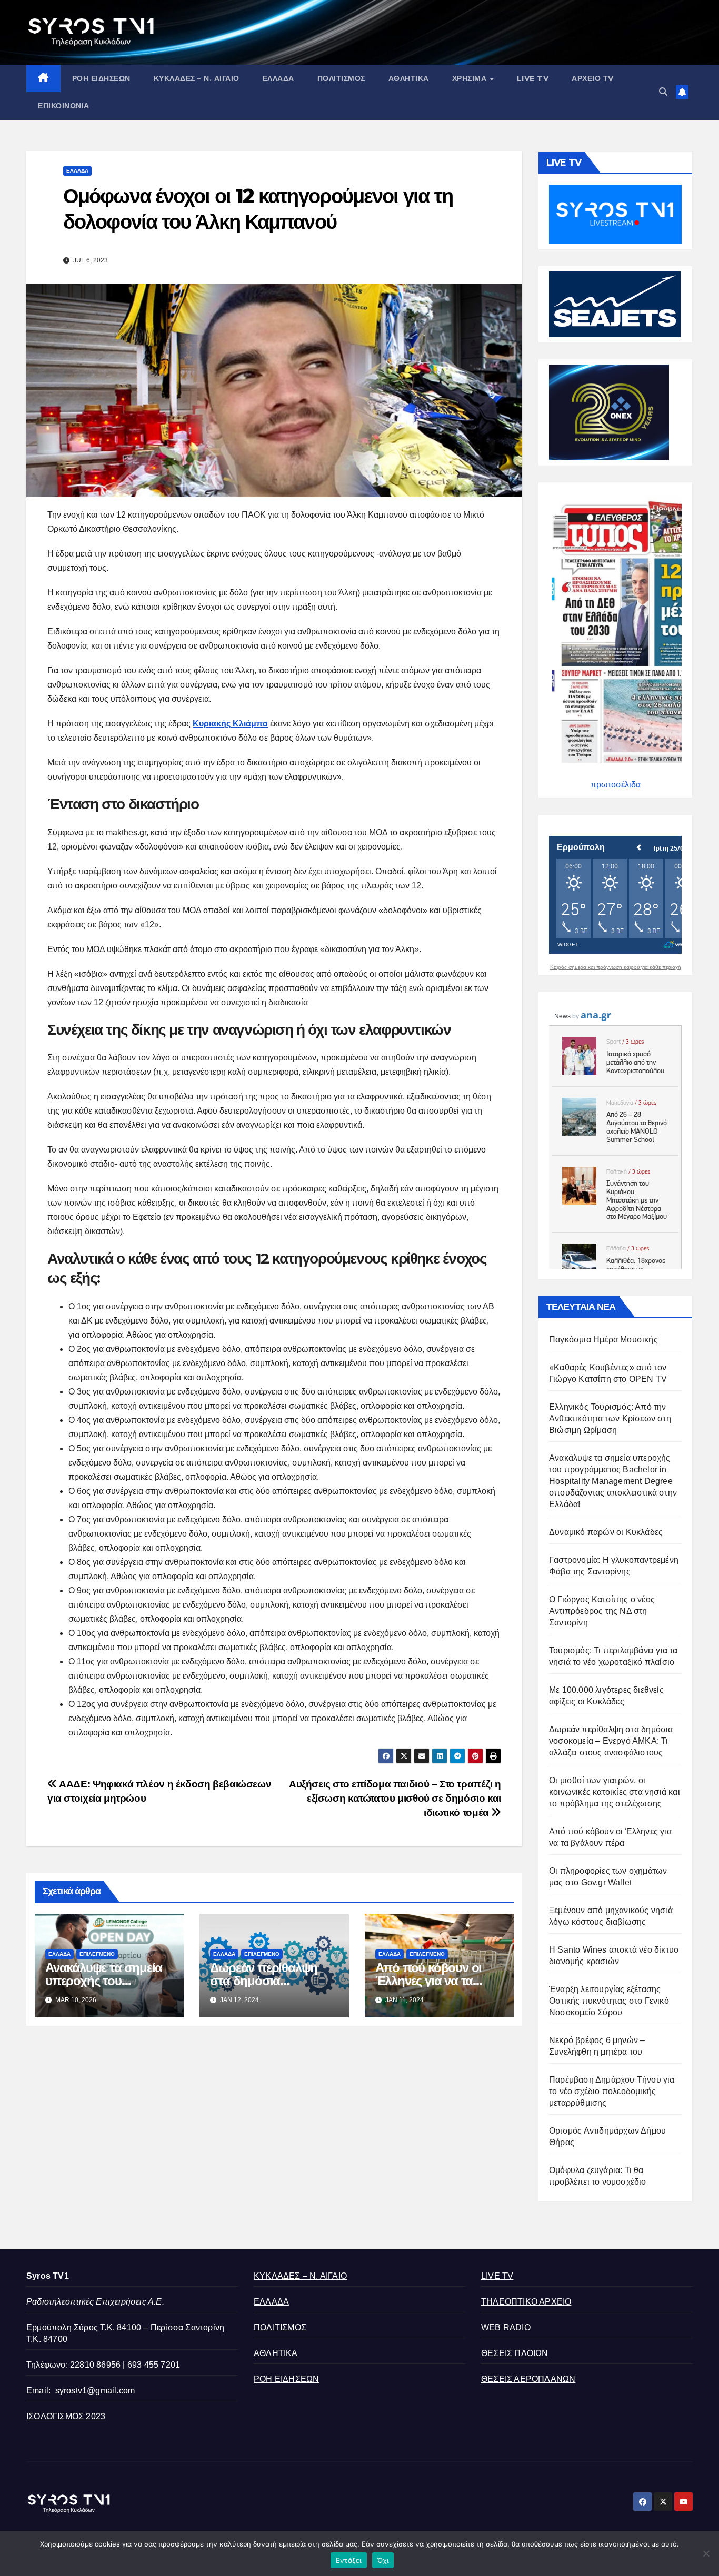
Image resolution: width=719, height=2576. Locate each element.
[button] (663, 92)
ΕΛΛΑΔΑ (278, 78)
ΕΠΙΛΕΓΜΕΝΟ (97, 1954)
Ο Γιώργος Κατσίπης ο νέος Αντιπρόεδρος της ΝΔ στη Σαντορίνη (602, 1611)
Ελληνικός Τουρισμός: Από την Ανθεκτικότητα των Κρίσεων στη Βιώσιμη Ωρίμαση (610, 1418)
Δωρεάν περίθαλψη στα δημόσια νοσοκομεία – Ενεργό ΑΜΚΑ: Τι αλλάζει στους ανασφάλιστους (611, 1741)
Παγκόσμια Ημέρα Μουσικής (603, 1340)
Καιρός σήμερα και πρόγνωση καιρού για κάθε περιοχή (616, 967)
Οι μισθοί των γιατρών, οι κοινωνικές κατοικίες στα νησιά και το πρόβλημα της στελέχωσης (615, 1792)
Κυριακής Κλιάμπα (230, 724)
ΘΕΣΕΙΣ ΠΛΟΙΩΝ (515, 2353)
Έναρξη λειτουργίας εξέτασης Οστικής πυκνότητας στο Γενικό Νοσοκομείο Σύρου (609, 2001)
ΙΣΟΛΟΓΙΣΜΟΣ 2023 (66, 2416)
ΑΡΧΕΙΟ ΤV (593, 78)
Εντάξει (349, 2560)
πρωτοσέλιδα (616, 785)
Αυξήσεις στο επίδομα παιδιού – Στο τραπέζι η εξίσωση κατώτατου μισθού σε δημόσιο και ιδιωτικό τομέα (395, 1798)
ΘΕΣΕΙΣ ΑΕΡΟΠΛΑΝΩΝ (528, 2379)
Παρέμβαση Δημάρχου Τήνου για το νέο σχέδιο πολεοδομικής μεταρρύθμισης (612, 2091)
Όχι (383, 2560)
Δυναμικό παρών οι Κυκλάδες (606, 1532)
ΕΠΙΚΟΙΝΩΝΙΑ (64, 106)
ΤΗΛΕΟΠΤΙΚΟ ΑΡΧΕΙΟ (526, 2302)
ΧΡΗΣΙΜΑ (471, 78)
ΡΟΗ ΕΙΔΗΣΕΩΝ (101, 78)
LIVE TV (533, 78)
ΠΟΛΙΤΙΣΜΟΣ (341, 78)
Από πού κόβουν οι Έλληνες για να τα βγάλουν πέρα (429, 1981)
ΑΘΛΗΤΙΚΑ (409, 78)
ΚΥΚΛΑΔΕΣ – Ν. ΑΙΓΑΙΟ (197, 78)
